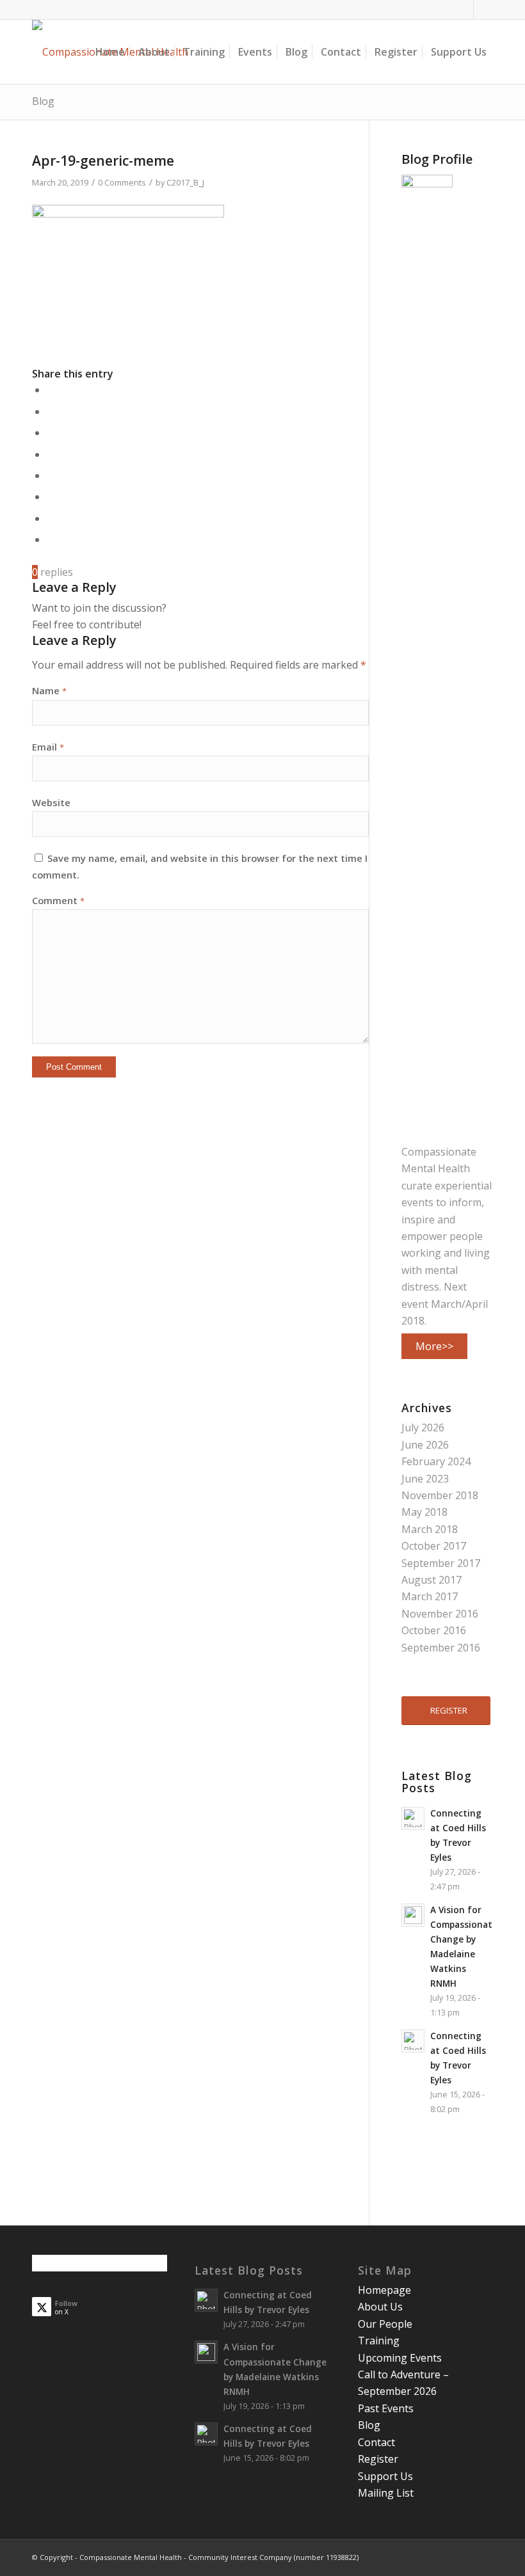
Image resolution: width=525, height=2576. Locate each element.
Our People (385, 2324)
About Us (380, 2307)
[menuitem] (110, 52)
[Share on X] (51, 411)
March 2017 (430, 1596)
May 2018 (424, 1512)
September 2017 (441, 1563)
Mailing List (386, 2493)
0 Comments (122, 182)
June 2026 (425, 1445)
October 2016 (434, 1630)
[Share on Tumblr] (51, 475)
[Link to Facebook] (464, 10)
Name (49, 690)
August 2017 (432, 1580)
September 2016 (441, 1648)
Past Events (386, 2408)
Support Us (385, 2476)
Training (379, 2341)
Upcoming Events (400, 2358)
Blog (43, 101)
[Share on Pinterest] (51, 433)
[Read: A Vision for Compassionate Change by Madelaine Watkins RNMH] (413, 1915)
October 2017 (434, 1546)
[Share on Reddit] (51, 518)
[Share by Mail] (51, 539)
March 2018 (430, 1529)
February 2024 (436, 1461)
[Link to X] (483, 10)
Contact (376, 2442)
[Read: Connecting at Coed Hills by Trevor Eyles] (413, 1818)
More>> (434, 1346)
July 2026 (423, 1427)
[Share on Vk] (51, 497)
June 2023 (425, 1479)
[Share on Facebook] (51, 390)
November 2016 (440, 1614)
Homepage (384, 2290)
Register (378, 2459)
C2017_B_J (185, 182)
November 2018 (440, 1495)
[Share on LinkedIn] (51, 454)
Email (48, 747)
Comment (58, 900)
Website (51, 802)
